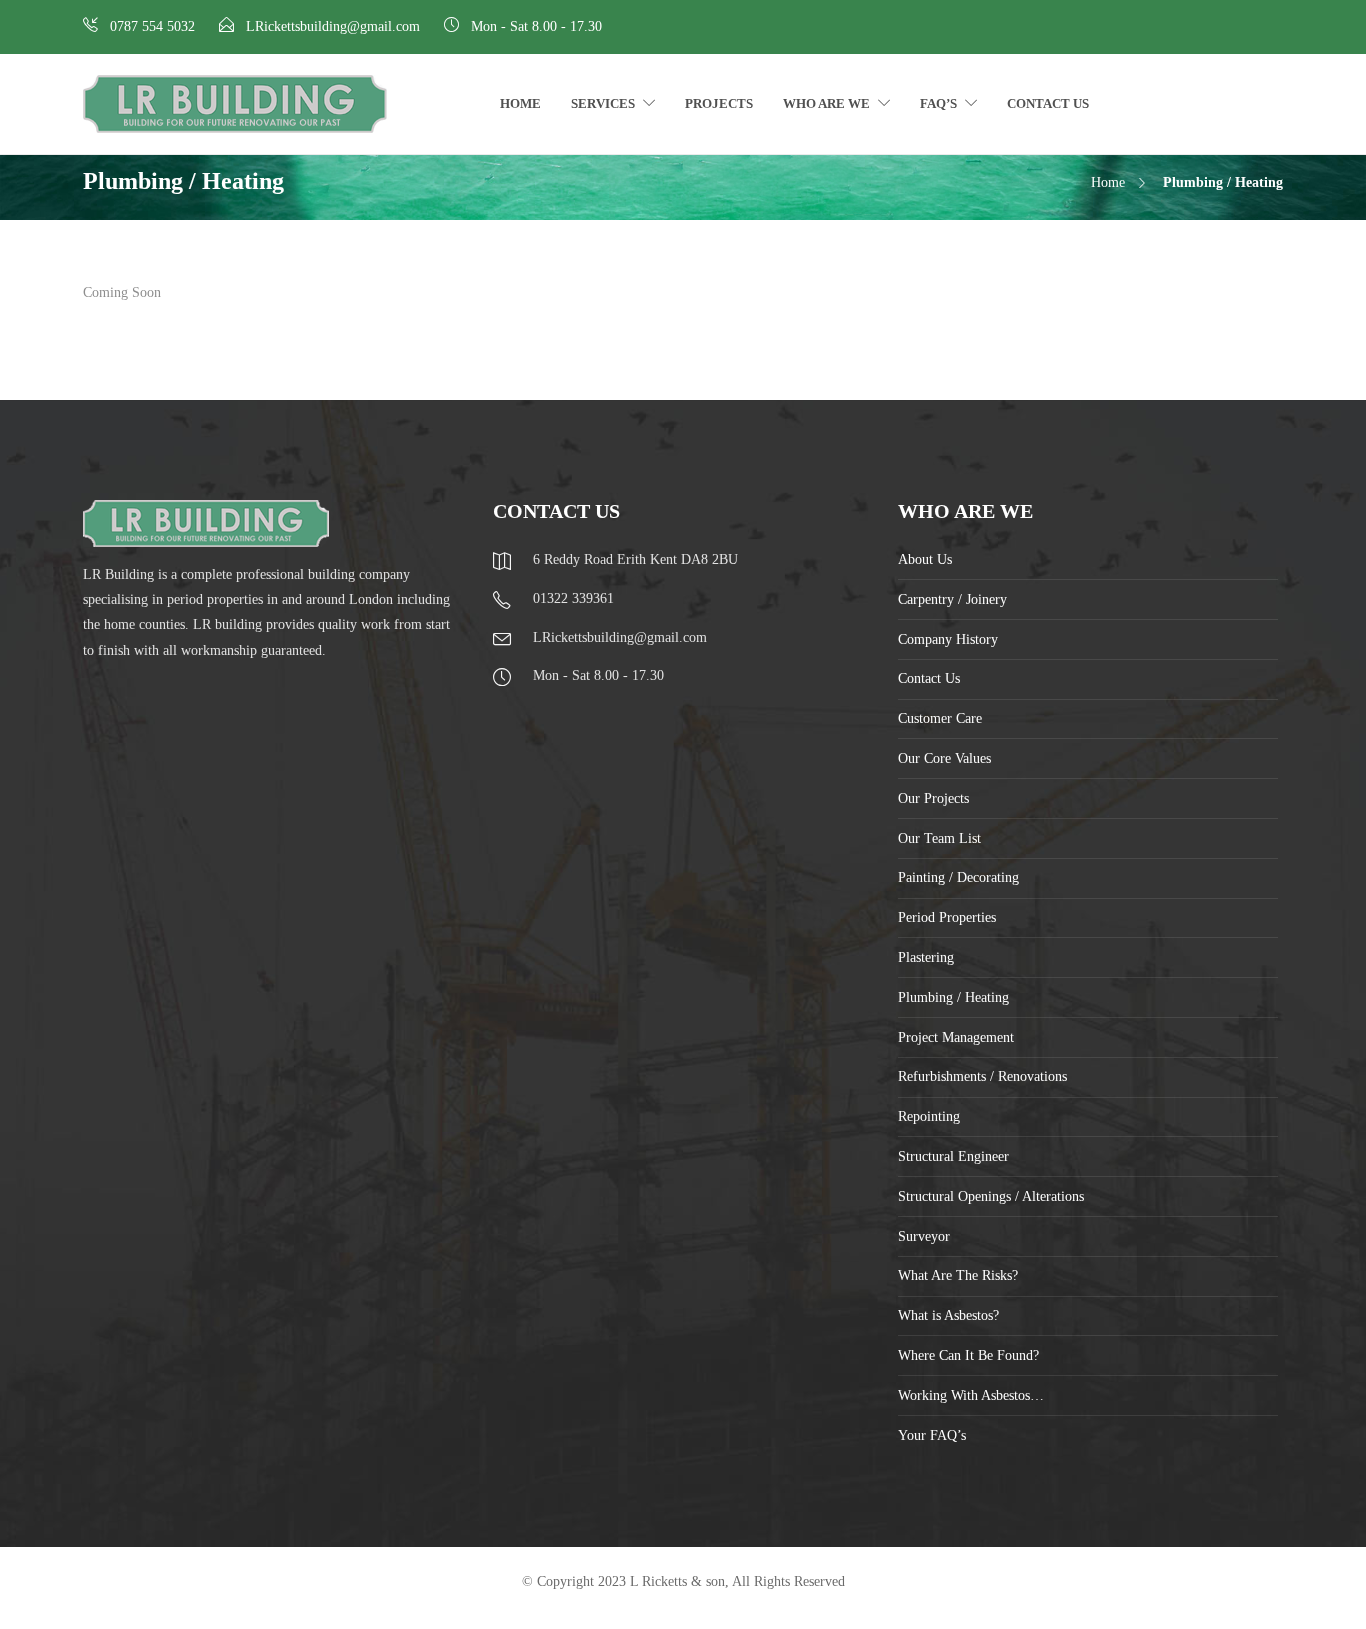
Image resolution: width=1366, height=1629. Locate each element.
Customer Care (940, 718)
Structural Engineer (953, 1156)
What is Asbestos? (948, 1315)
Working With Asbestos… (971, 1395)
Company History (948, 639)
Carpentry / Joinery (952, 599)
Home (520, 103)
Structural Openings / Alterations (991, 1196)
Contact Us (1048, 103)
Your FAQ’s (932, 1435)
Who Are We (826, 103)
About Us (925, 559)
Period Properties (947, 917)
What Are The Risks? (958, 1275)
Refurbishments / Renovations (982, 1076)
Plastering (926, 957)
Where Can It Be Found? (968, 1355)
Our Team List (939, 838)
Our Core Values (944, 758)
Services (603, 103)
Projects (719, 103)
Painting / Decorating (958, 877)
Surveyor (924, 1236)
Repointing (929, 1116)
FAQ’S (938, 103)
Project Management (956, 1037)
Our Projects (933, 798)
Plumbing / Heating (953, 997)
